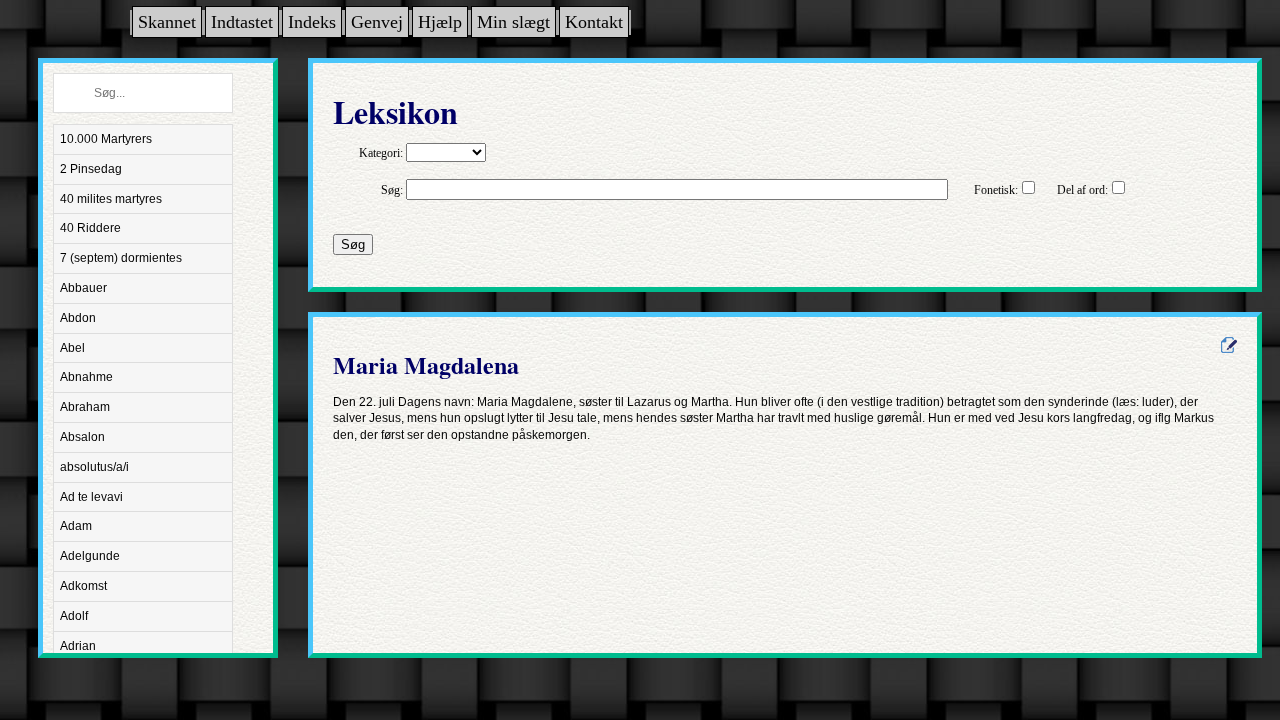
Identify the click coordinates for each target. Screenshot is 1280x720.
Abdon (78, 318)
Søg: (392, 190)
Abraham (85, 407)
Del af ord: (1082, 190)
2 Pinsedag (91, 169)
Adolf (74, 616)
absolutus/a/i (94, 467)
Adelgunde (90, 556)
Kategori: (381, 153)
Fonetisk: (996, 190)
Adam (76, 526)
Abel (72, 348)
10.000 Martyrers (106, 139)
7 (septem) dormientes (121, 258)
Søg (353, 244)
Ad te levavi (91, 497)
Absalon (82, 437)
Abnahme (86, 377)
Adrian (78, 646)
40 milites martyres (111, 199)
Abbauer (83, 288)
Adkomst (83, 586)
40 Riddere (90, 228)
